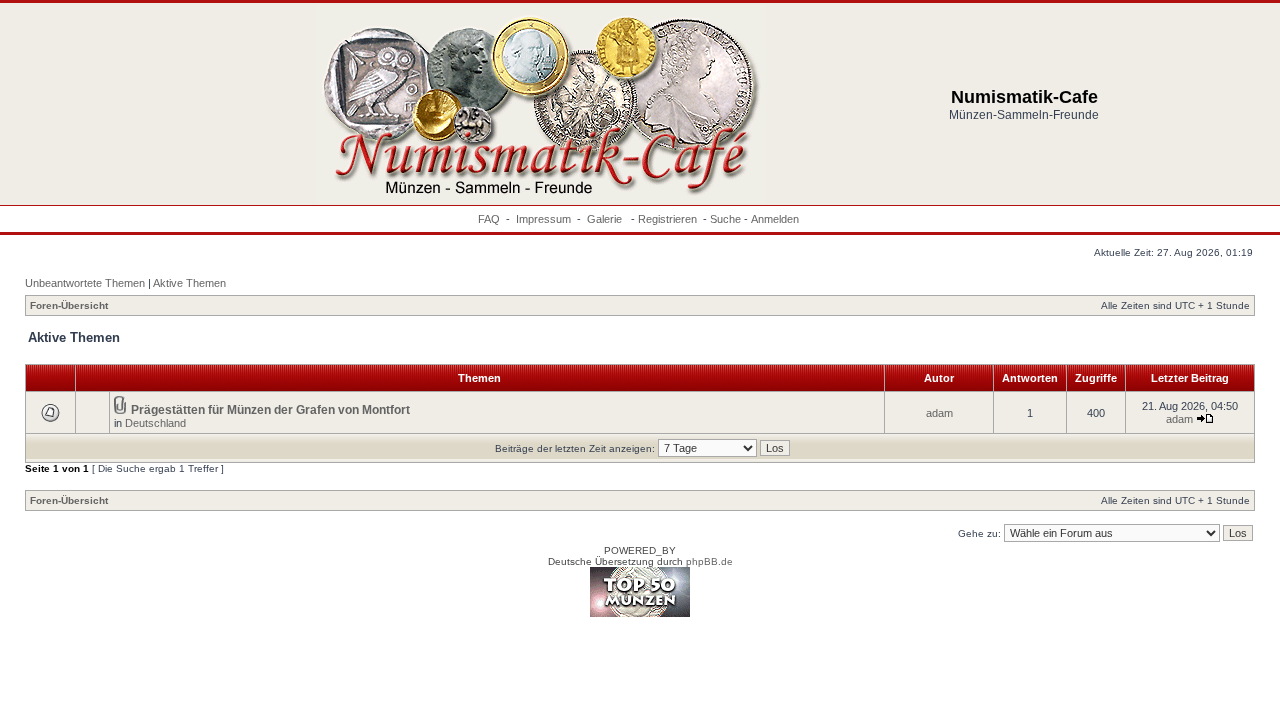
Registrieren (667, 219)
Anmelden (775, 219)
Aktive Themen (189, 283)
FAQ (489, 219)
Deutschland (155, 423)
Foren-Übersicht (69, 305)
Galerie (606, 219)
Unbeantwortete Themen (85, 283)
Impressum (543, 219)
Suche (725, 219)
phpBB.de (709, 561)
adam (939, 413)
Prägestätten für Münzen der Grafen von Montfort (270, 410)
